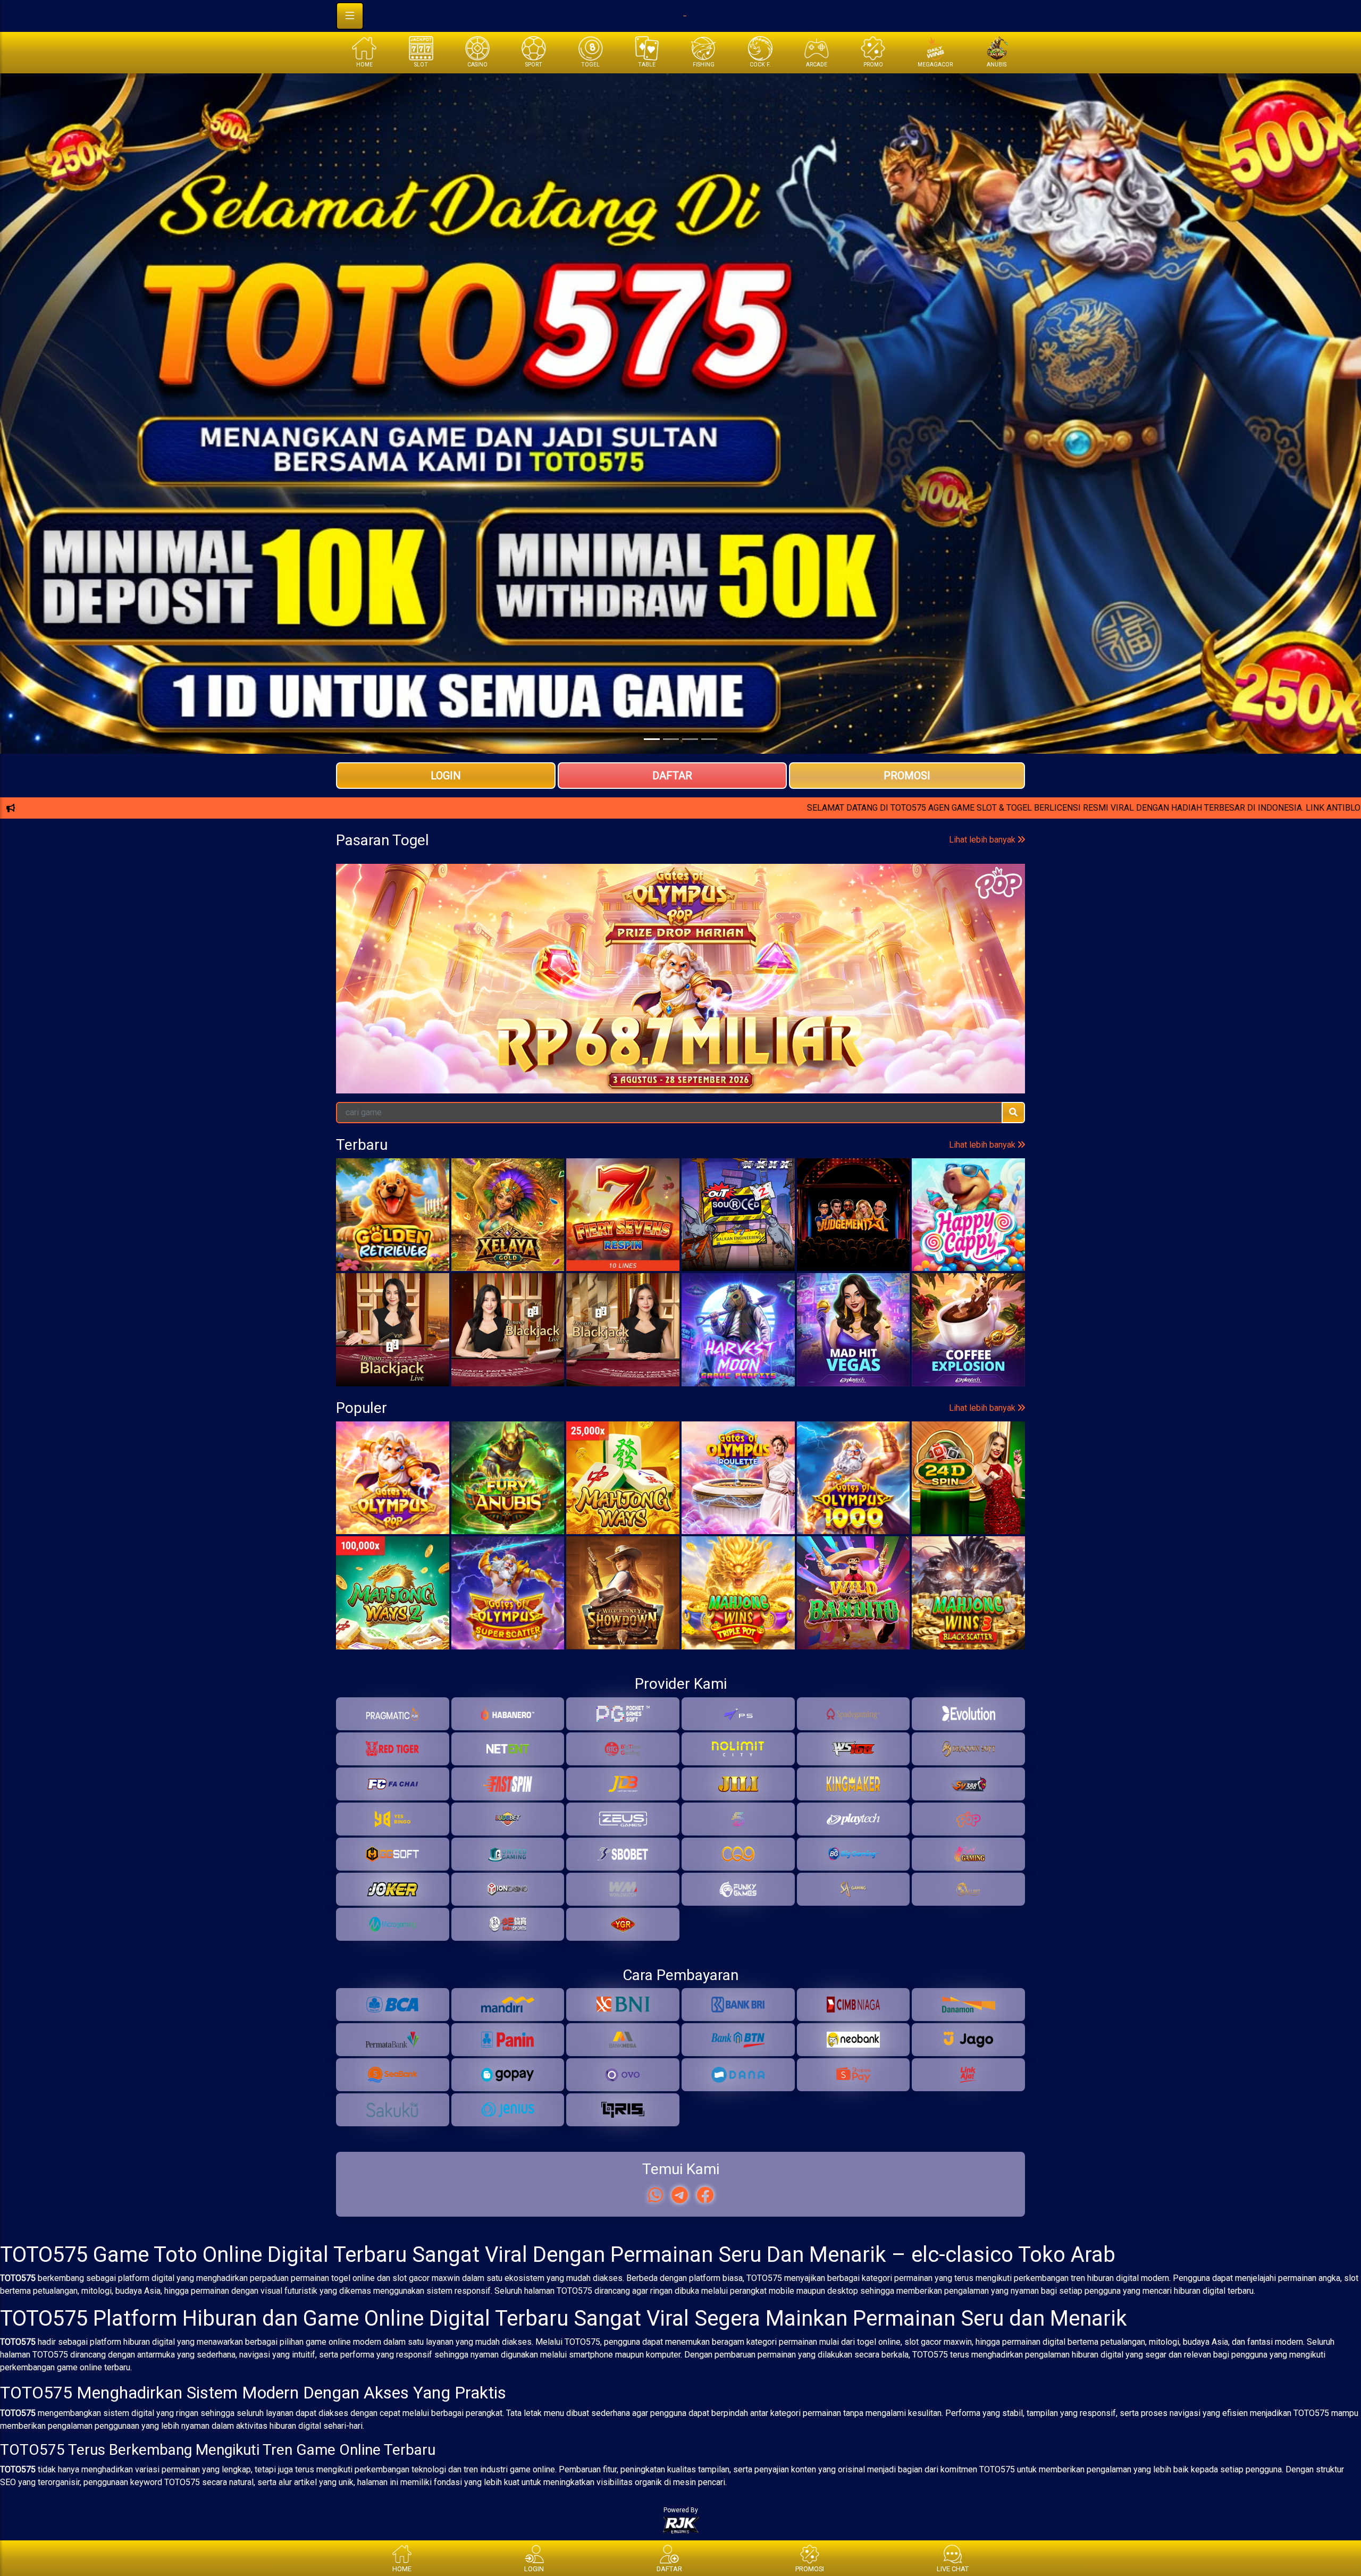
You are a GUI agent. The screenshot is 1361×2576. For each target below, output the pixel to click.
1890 (680, 989)
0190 (526, 989)
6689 (912, 989)
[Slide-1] (671, 739)
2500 (449, 989)
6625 (989, 989)
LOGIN (446, 776)
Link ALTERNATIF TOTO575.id (680, 846)
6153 (372, 989)
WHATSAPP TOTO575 (680, 811)
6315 (835, 989)
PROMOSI (907, 776)
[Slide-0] (652, 739)
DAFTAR (672, 776)
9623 (758, 989)
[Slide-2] (690, 739)
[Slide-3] (709, 739)
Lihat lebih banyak (983, 945)
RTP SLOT (681, 881)
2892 (603, 989)
